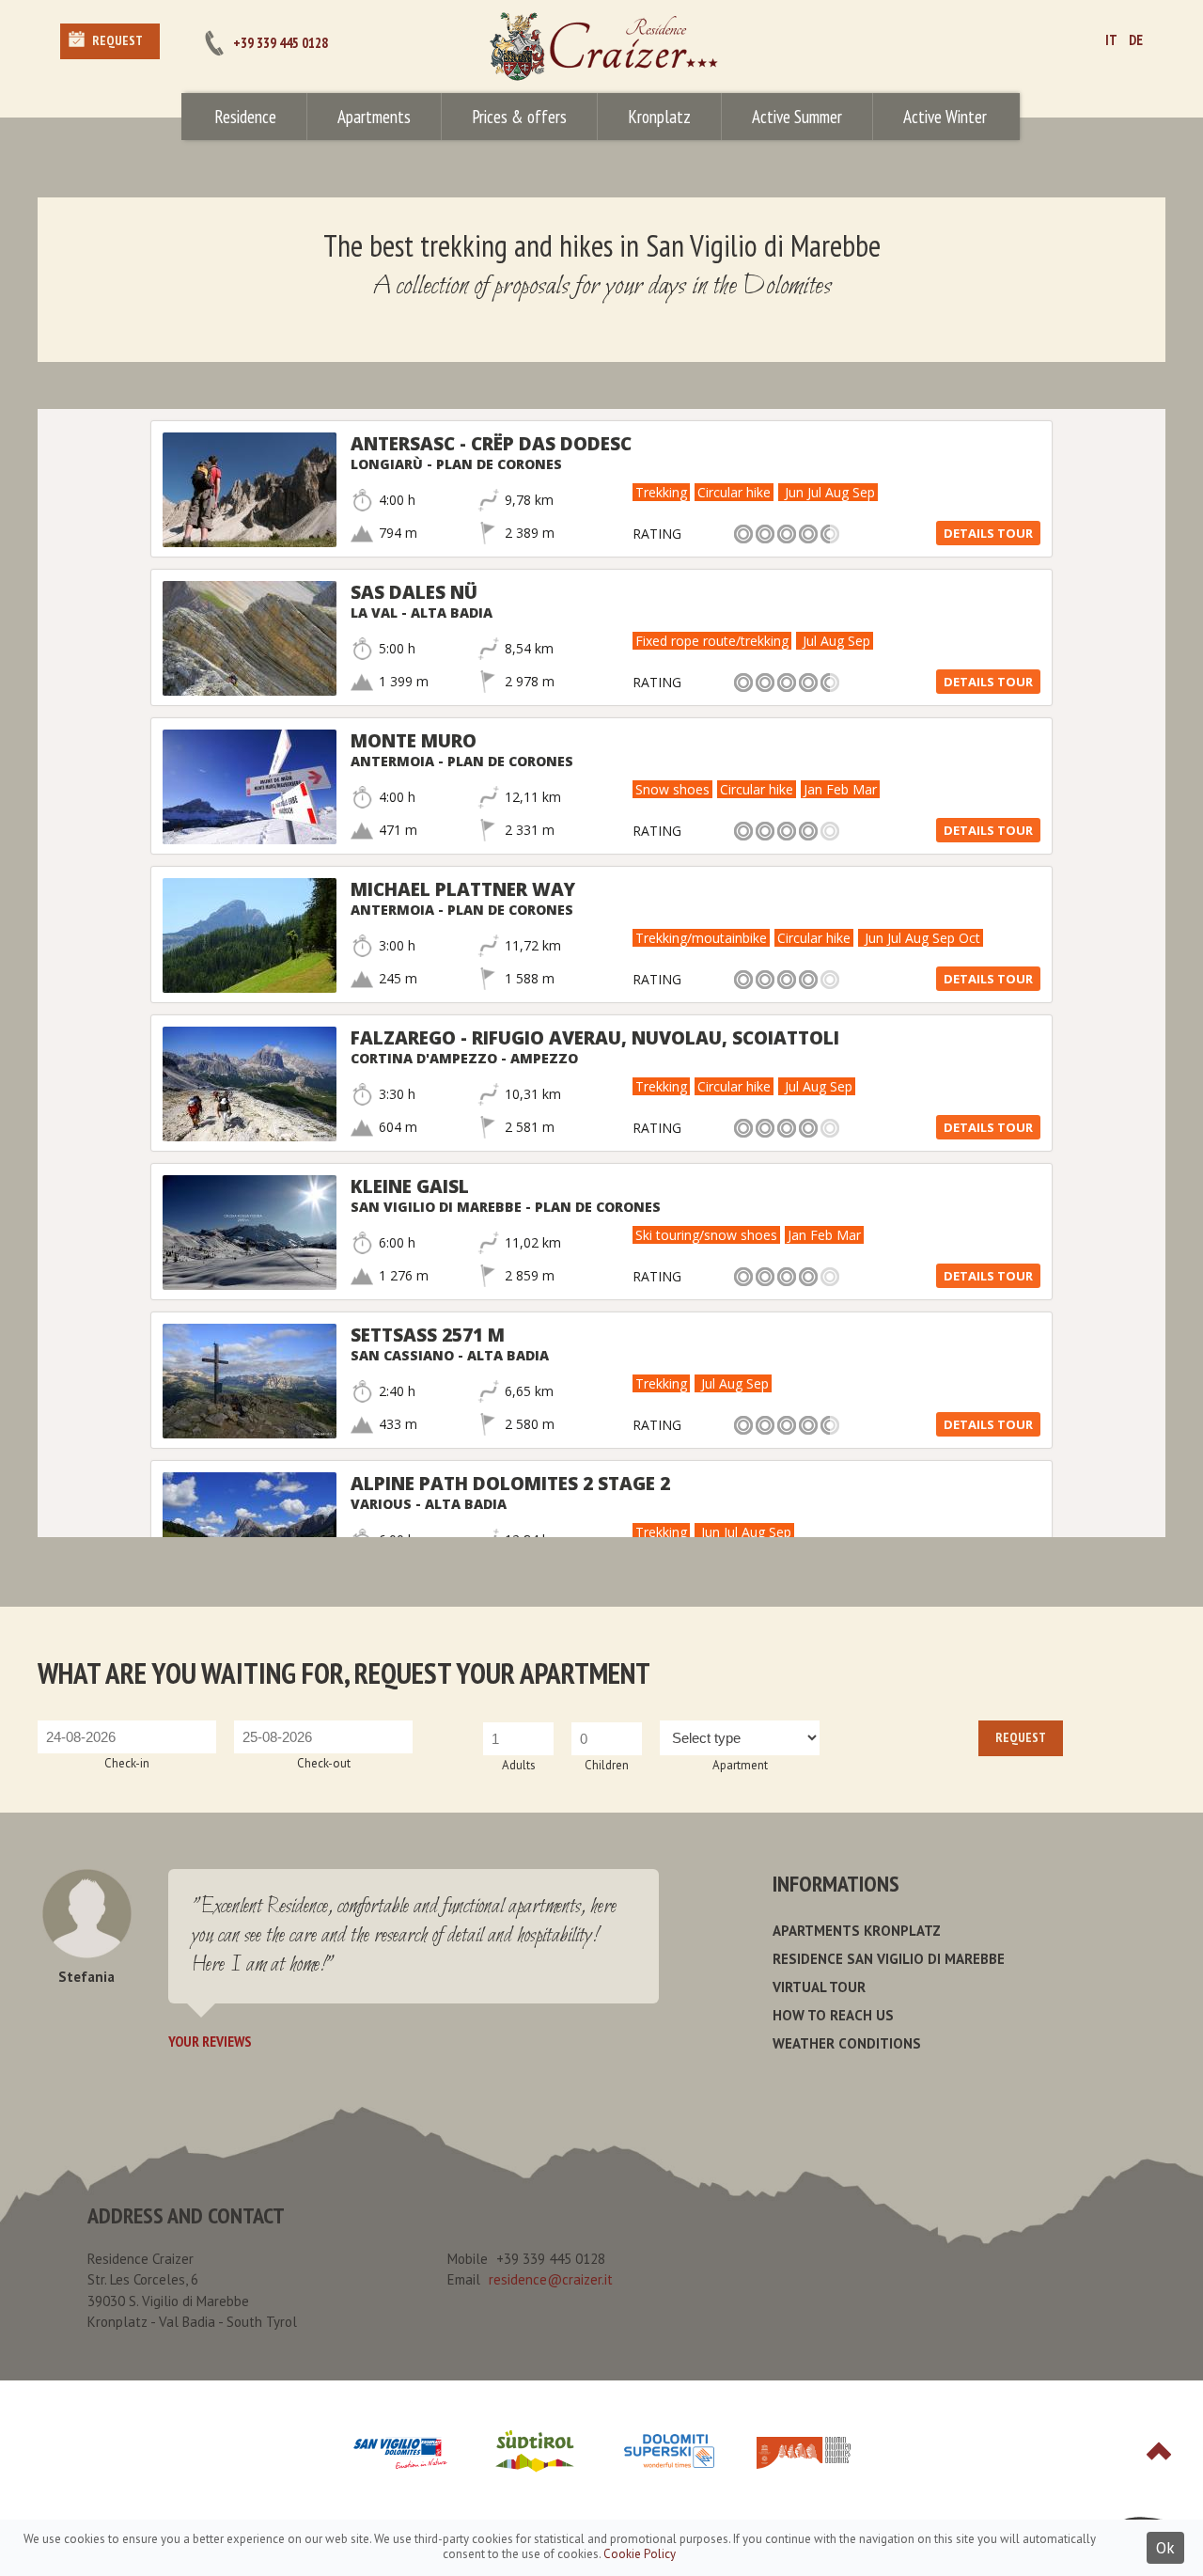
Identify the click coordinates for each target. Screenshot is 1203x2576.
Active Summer (797, 117)
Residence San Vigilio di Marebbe (889, 1959)
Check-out (324, 1763)
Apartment (740, 1765)
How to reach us (833, 2015)
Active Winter (945, 117)
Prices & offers (519, 117)
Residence (245, 117)
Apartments (374, 117)
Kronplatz (659, 117)
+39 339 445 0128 (281, 43)
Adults (519, 1765)
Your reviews (210, 2041)
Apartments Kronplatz (857, 1931)
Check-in (127, 1763)
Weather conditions (847, 2043)
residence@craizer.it (551, 2279)
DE (1136, 40)
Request (117, 40)
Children (607, 1765)
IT (1111, 40)
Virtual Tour (819, 1987)
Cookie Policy (640, 2554)
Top (1159, 2451)
